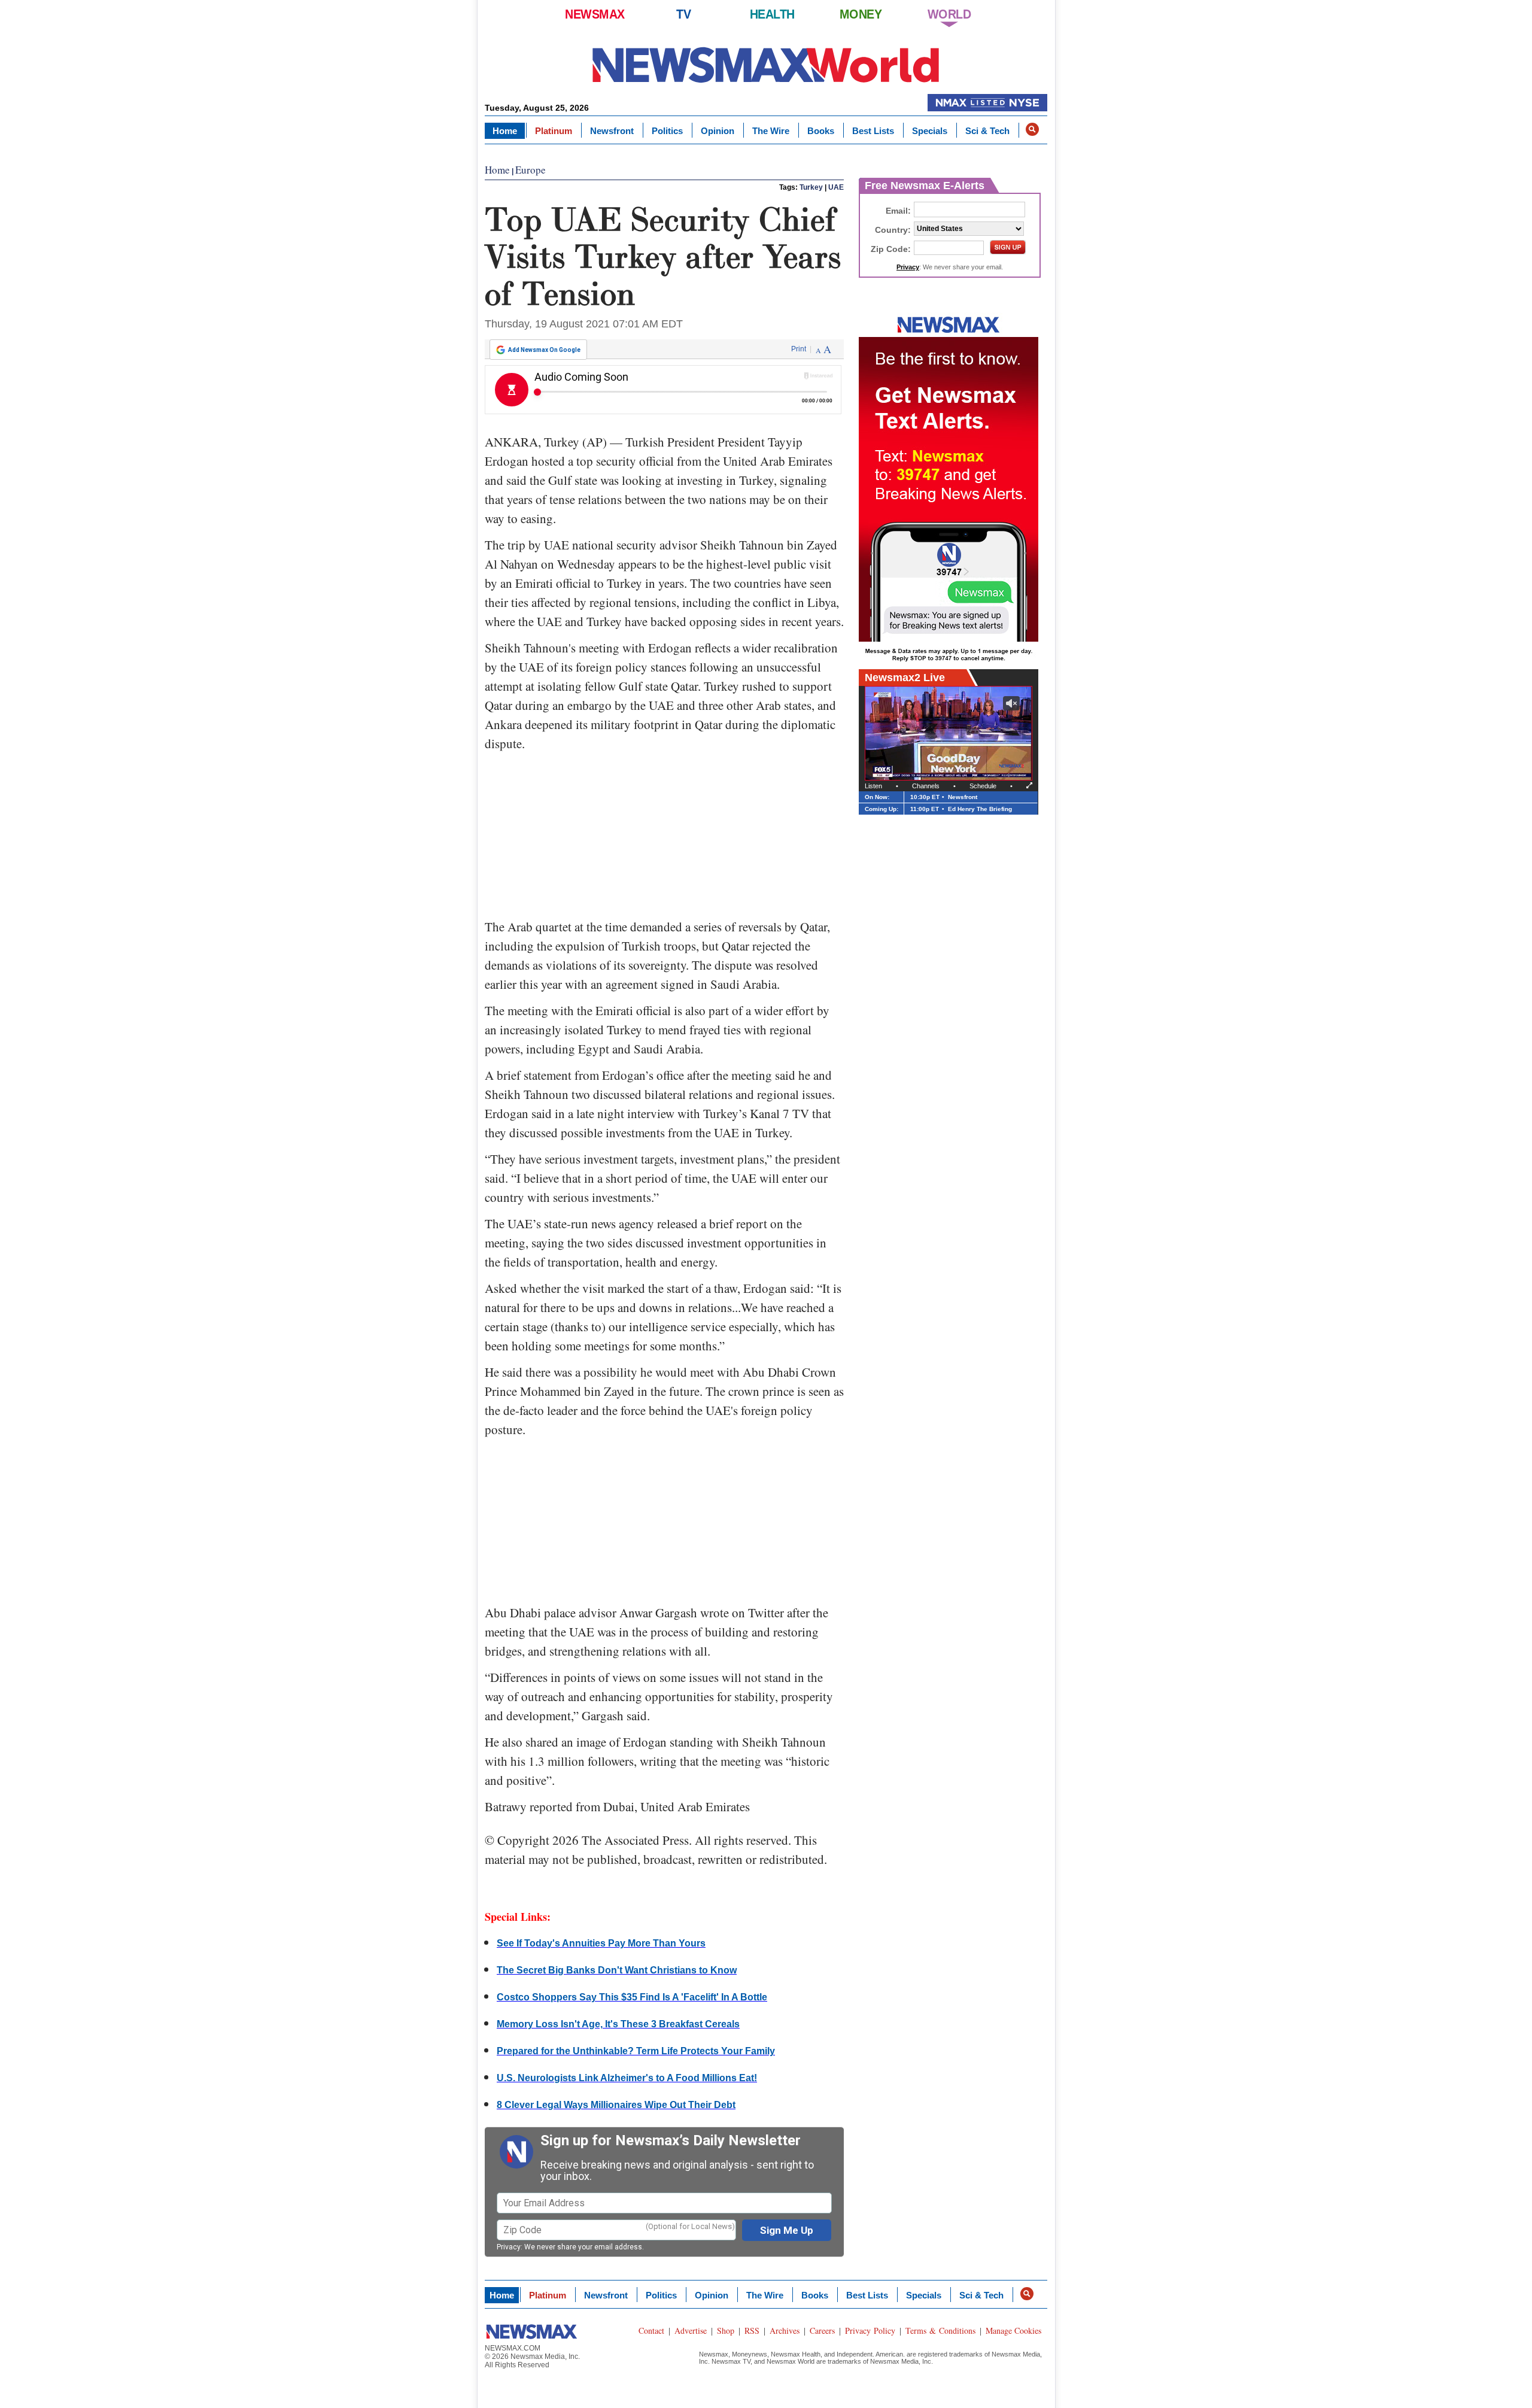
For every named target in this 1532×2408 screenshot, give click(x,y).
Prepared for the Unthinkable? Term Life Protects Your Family (636, 2051)
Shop (726, 2330)
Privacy (509, 2247)
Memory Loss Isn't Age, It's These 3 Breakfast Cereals (618, 2024)
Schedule (983, 786)
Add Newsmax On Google (544, 350)
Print (799, 349)
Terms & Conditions (940, 2330)
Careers (822, 2330)
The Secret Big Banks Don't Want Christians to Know (617, 1970)
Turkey (811, 187)
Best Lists (873, 131)
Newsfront (612, 131)
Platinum (554, 131)
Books (821, 131)
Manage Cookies (1013, 2330)
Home (505, 131)
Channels (926, 786)
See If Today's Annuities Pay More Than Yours (601, 1943)
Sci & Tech (987, 131)
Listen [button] (873, 786)
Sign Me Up (787, 2230)
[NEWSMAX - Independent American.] (766, 64)
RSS (752, 2330)
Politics (667, 131)
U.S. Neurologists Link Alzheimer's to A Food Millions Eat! (627, 2078)
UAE (836, 187)
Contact (651, 2330)
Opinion (718, 131)
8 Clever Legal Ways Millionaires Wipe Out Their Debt (616, 2105)
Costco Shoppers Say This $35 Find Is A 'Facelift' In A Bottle (632, 1997)
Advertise (691, 2330)
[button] (1032, 129)
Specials (930, 131)
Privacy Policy (870, 2330)
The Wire (771, 131)
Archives (785, 2330)
